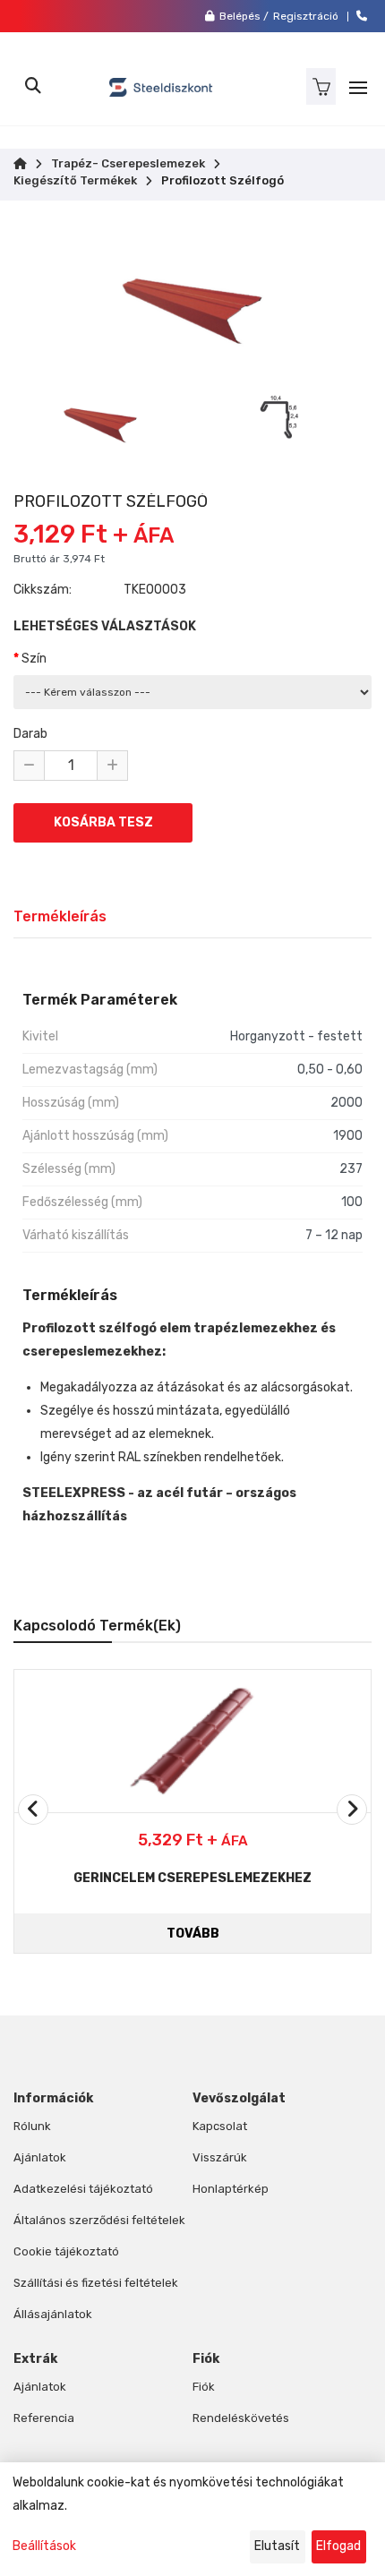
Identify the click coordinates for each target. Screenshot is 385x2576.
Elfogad (338, 2546)
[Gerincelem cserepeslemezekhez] (192, 1741)
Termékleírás (60, 916)
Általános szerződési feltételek (99, 2220)
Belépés (240, 16)
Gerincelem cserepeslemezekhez (192, 1878)
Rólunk (32, 2126)
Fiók (204, 2387)
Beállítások (44, 2546)
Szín (34, 659)
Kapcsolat (220, 2126)
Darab (30, 734)
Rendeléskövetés (241, 2418)
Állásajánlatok (53, 2314)
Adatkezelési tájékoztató (83, 2189)
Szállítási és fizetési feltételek (96, 2283)
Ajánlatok (40, 2157)
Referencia (44, 2418)
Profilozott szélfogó (222, 181)
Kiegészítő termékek (75, 181)
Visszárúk (220, 2157)
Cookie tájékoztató (66, 2251)
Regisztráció (306, 16)
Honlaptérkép (231, 2189)
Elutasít (277, 2546)
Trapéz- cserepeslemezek (128, 164)
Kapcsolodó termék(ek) (97, 1626)
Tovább (193, 1934)
